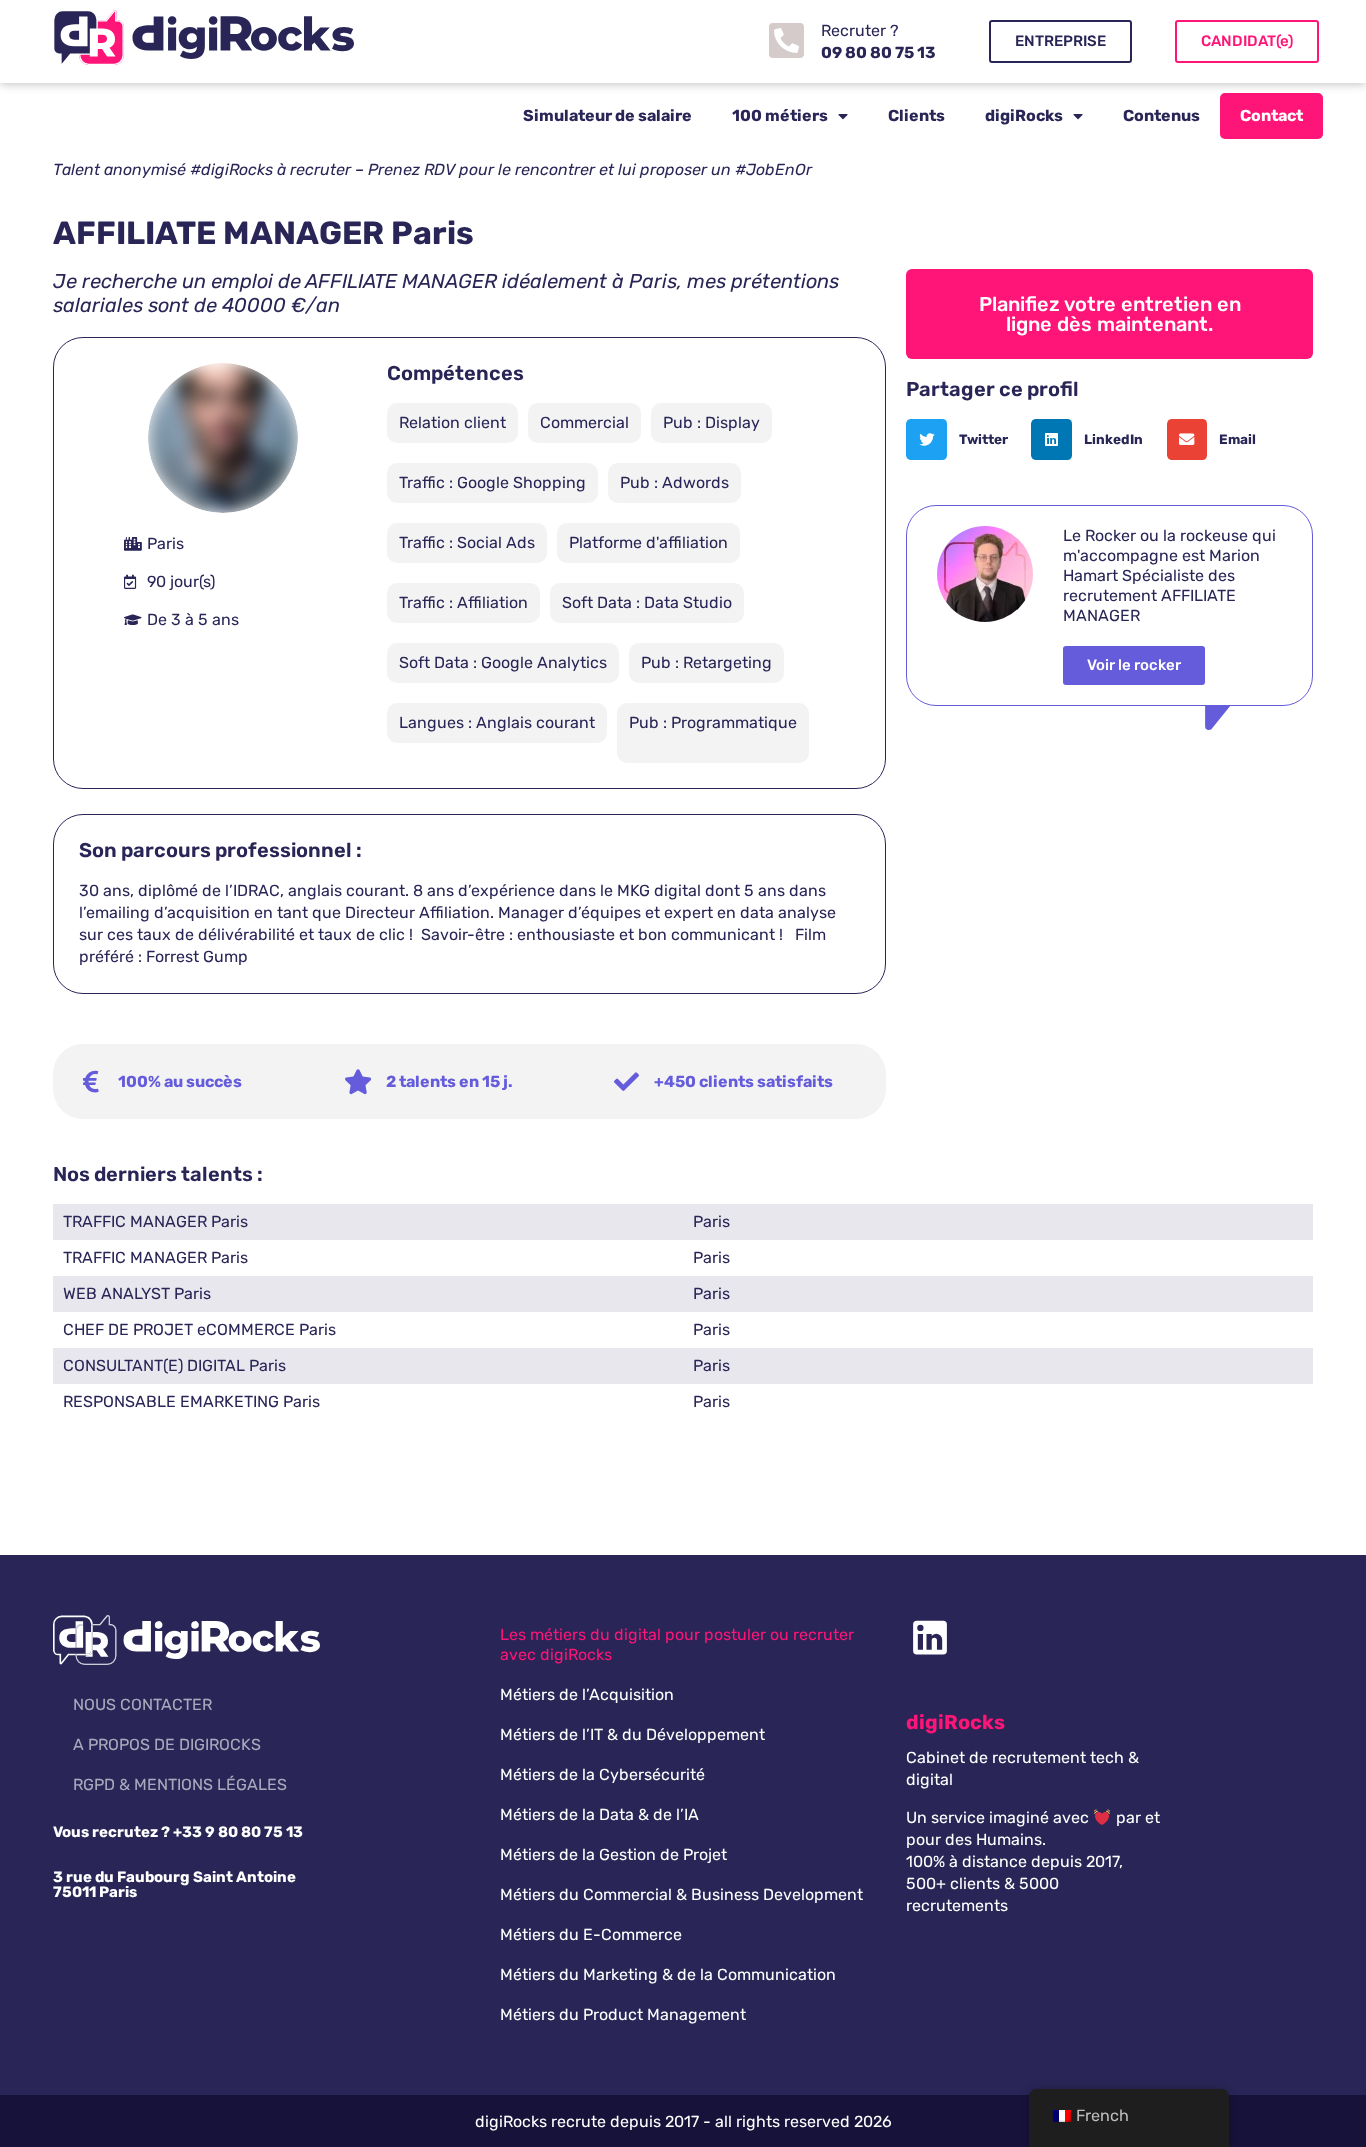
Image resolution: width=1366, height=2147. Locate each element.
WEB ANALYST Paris (137, 1293)
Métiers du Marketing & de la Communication (668, 1974)
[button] (963, 439)
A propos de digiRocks (167, 1744)
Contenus (1161, 115)
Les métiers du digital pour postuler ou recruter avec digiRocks (677, 1644)
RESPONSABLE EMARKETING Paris (191, 1401)
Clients (916, 115)
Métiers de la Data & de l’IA (599, 1814)
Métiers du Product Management (623, 2014)
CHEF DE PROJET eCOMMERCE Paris (199, 1329)
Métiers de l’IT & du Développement (632, 1734)
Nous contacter (142, 1704)
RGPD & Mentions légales (180, 1784)
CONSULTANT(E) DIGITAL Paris (174, 1365)
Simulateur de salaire (607, 115)
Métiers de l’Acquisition (587, 1694)
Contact (1271, 115)
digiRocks (1024, 115)
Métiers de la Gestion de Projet (613, 1854)
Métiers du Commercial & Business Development (681, 1894)
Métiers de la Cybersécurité (602, 1774)
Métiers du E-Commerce (591, 1934)
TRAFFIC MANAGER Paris (155, 1221)
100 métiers (780, 115)
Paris (711, 1221)
